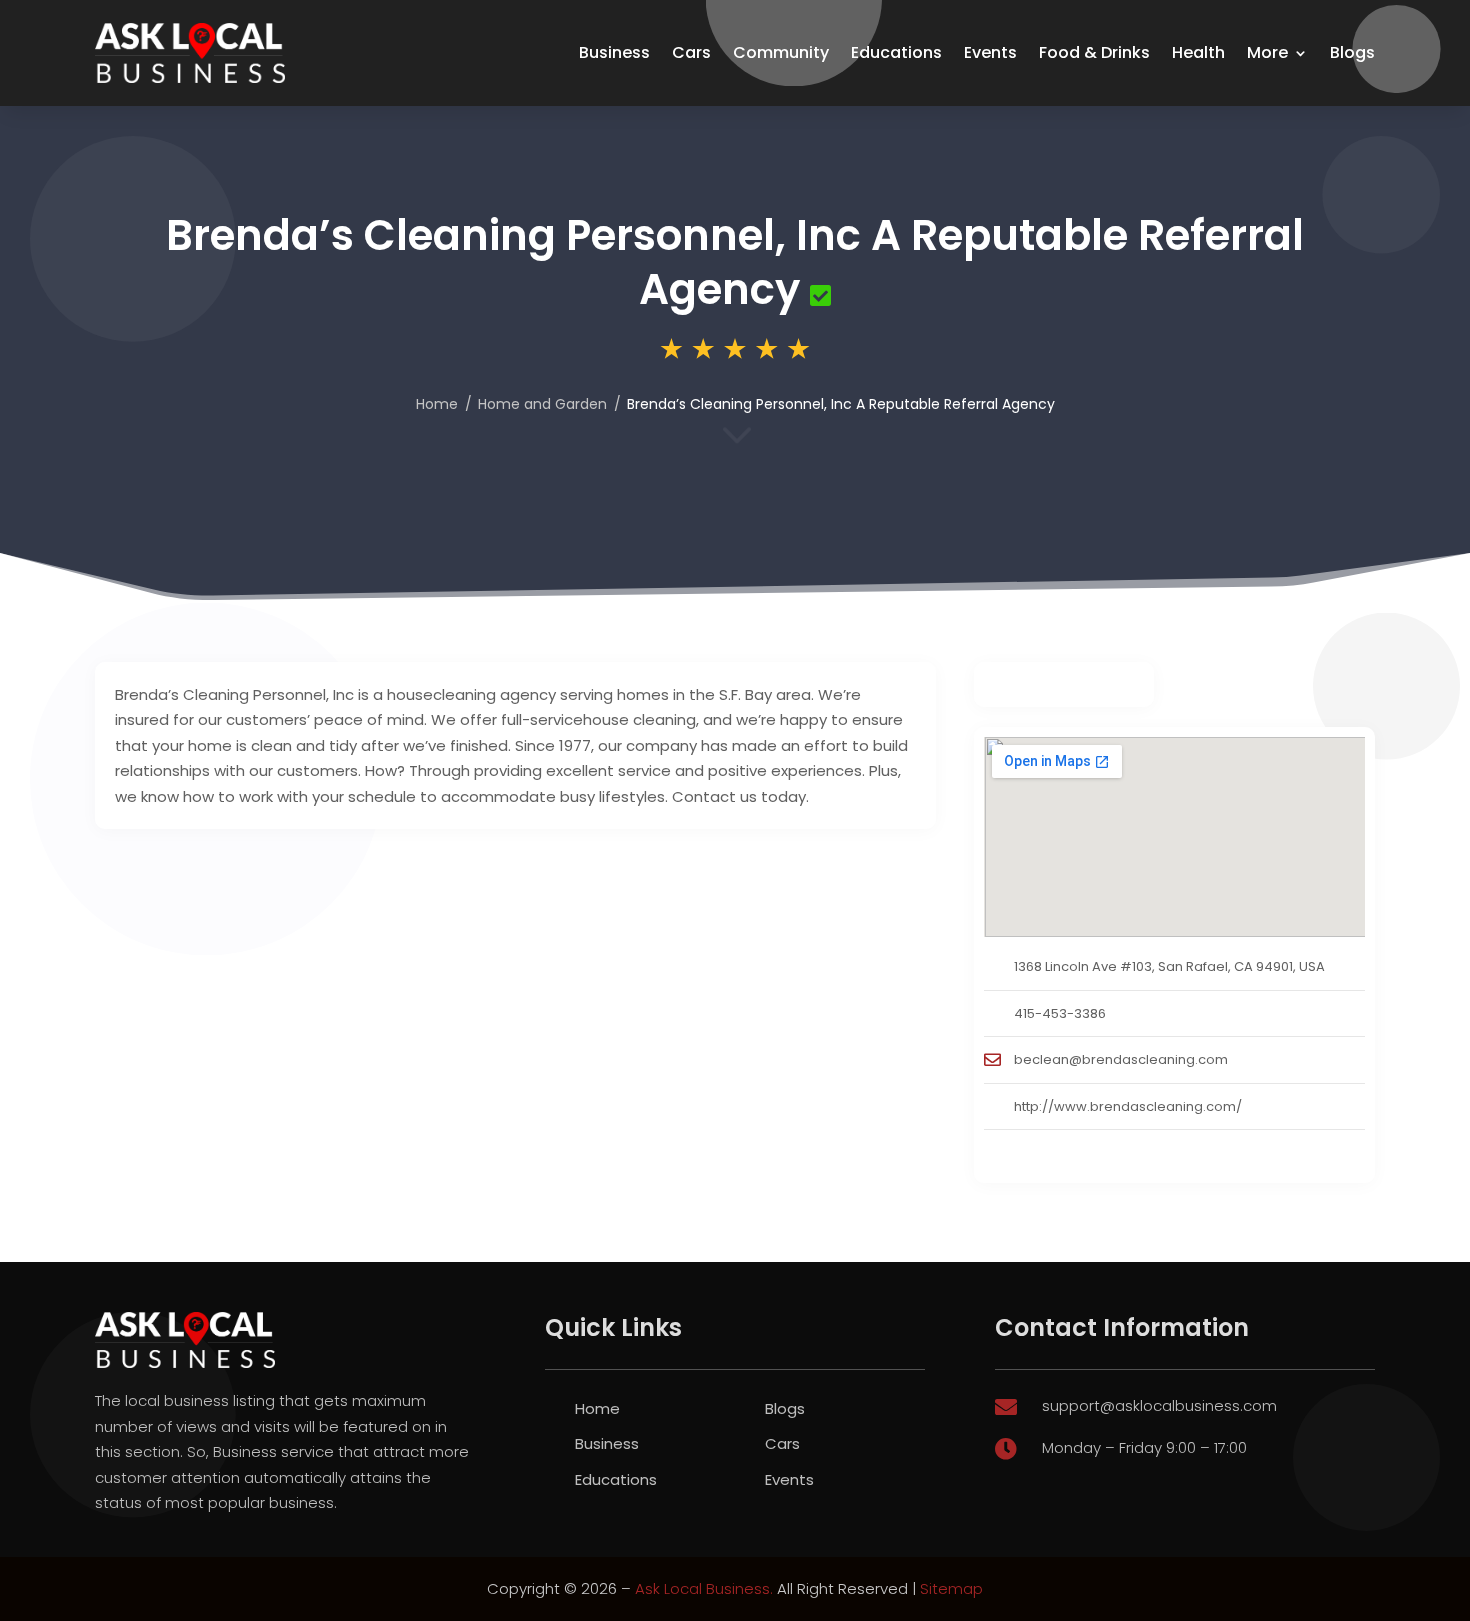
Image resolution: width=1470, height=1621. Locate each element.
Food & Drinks (1094, 52)
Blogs (1352, 52)
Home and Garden (542, 404)
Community (781, 52)
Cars (691, 52)
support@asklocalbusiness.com (1159, 1405)
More (1267, 52)
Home (437, 404)
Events (990, 52)
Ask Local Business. (704, 1588)
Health (1198, 52)
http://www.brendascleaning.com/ (1128, 1106)
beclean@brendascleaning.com (1121, 1059)
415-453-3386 (1060, 1013)
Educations (896, 52)
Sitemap (951, 1588)
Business (614, 52)
